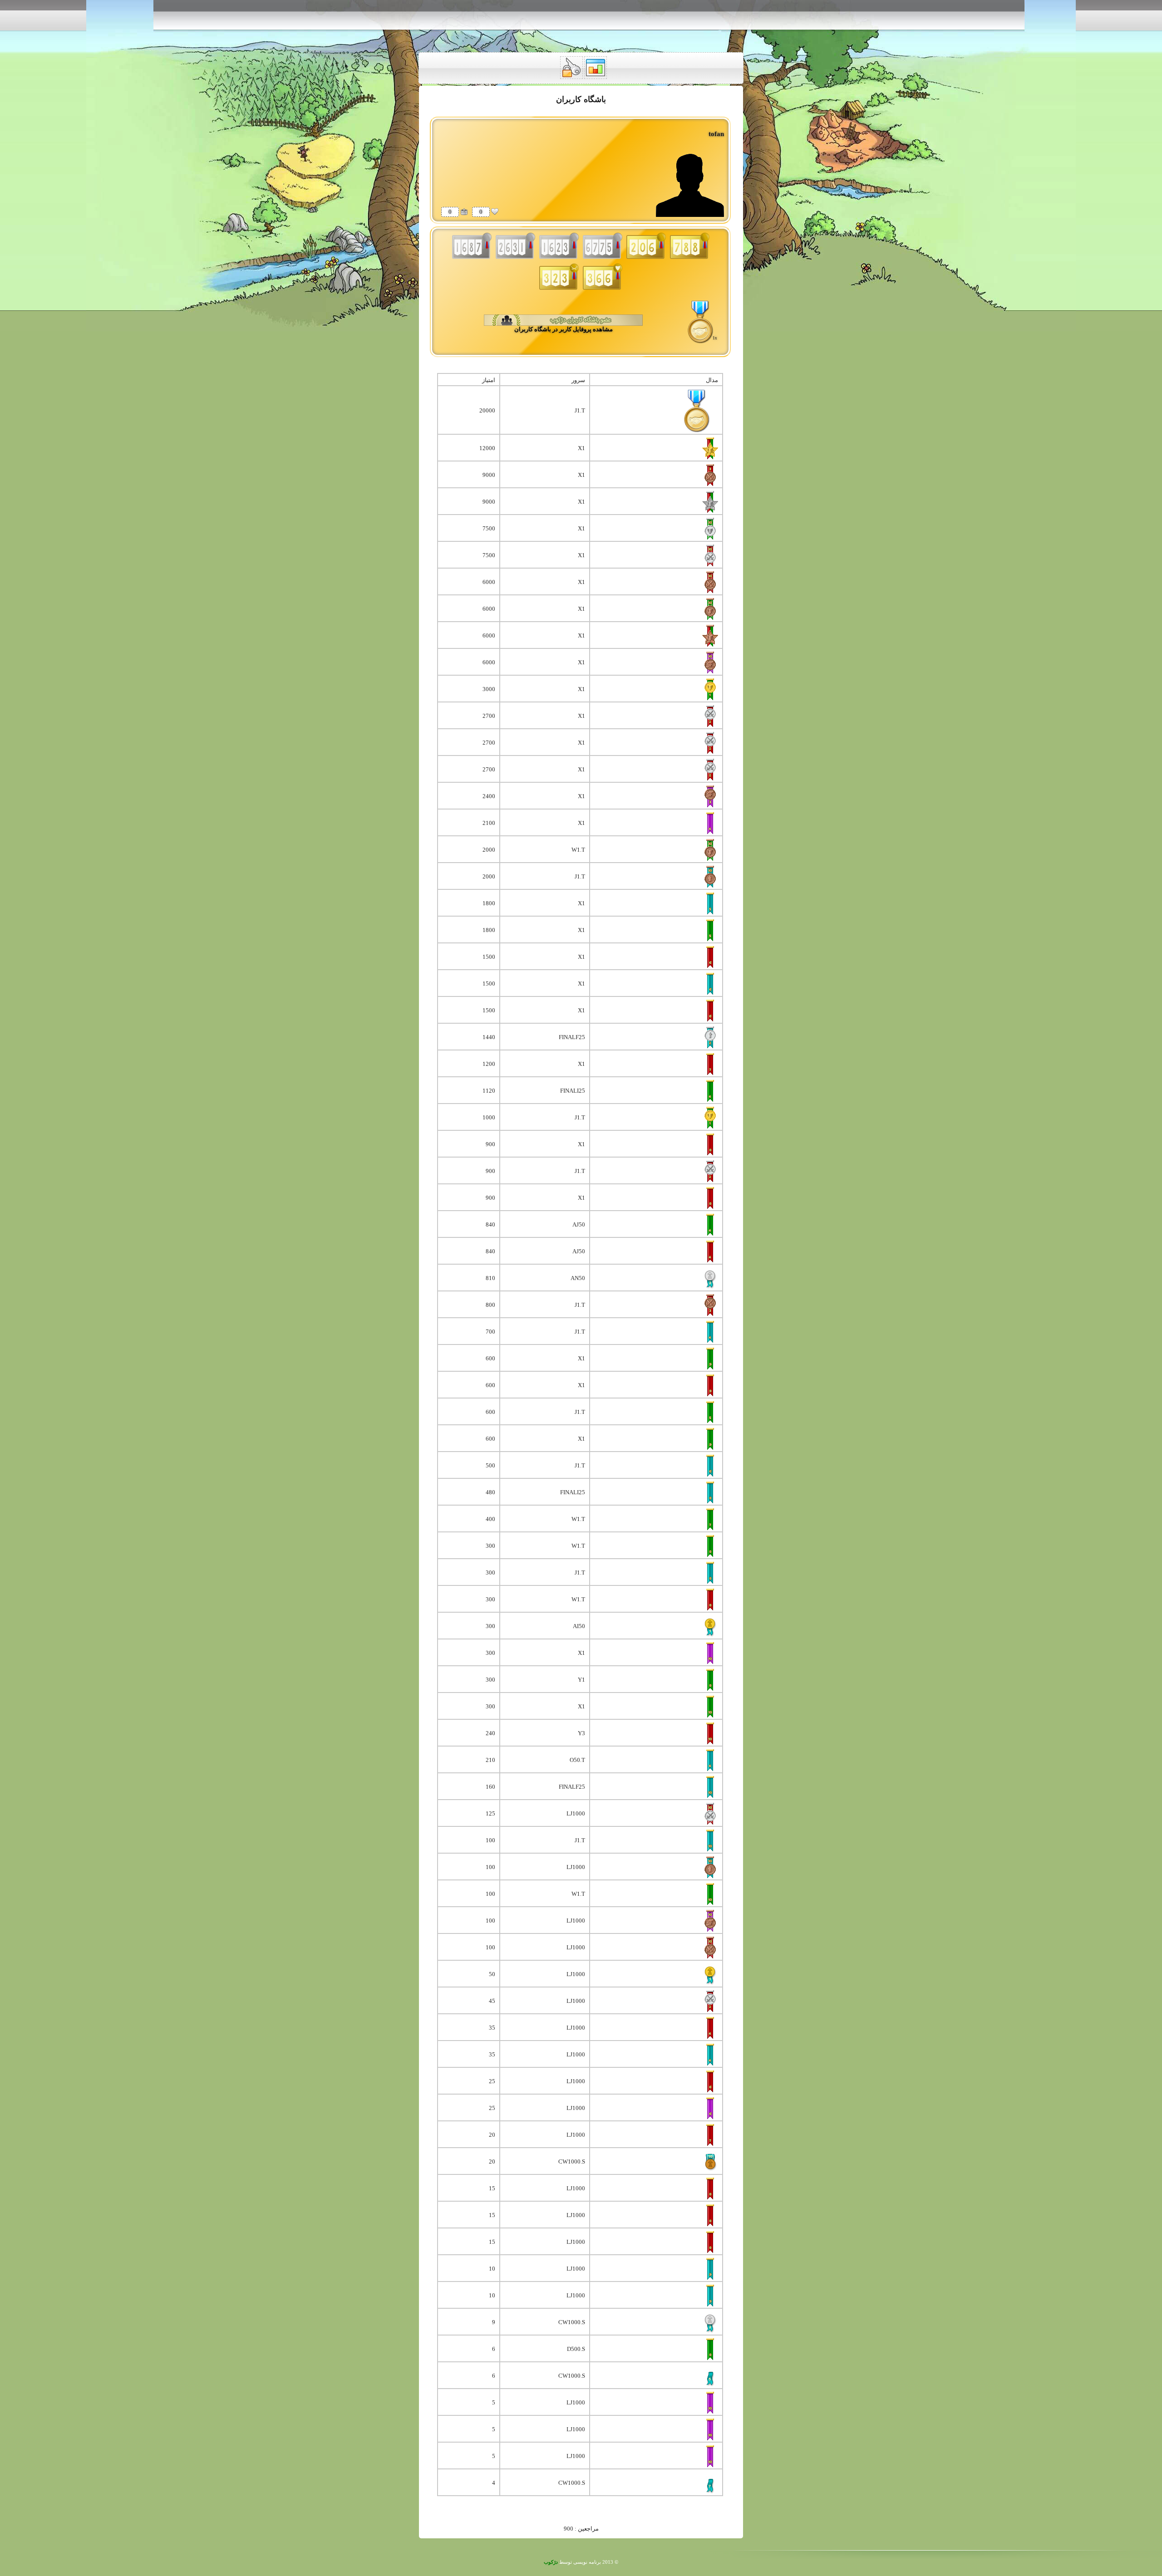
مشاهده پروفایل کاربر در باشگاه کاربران (564, 329)
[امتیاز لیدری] (464, 211)
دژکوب (551, 2562)
